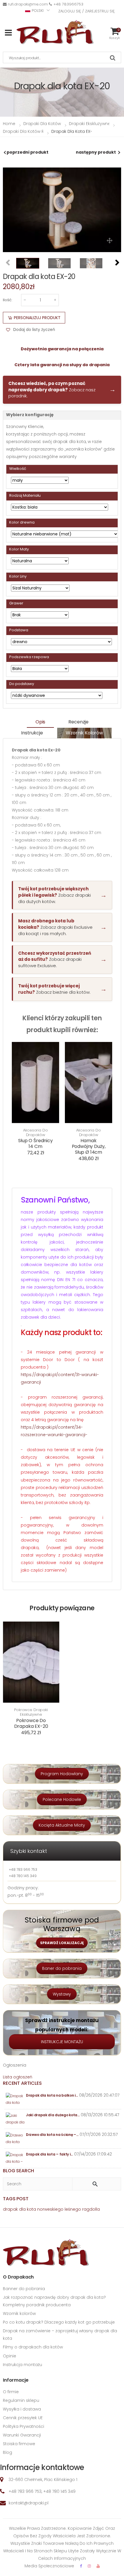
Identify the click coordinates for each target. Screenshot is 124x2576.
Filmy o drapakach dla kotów (33, 2347)
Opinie (10, 2356)
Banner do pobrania (24, 2289)
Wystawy (62, 1994)
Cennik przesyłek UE (23, 2418)
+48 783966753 (68, 4)
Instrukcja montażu (22, 2365)
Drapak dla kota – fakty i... (49, 2154)
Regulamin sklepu (21, 2400)
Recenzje (78, 722)
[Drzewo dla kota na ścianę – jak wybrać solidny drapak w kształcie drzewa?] (15, 2139)
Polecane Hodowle (62, 1799)
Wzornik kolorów (84, 733)
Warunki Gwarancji (22, 2435)
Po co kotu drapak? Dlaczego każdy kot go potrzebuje (59, 2322)
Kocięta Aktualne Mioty (62, 1825)
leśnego (73, 2209)
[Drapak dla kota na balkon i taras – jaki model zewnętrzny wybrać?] (15, 2099)
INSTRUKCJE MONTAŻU (62, 2042)
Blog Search (18, 2171)
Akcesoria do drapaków (35, 1132)
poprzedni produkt (28, 152)
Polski (38, 11)
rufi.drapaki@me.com (28, 4)
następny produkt (96, 152)
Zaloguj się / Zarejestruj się (87, 11)
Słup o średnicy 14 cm (35, 1143)
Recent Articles (22, 2083)
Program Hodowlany (62, 1774)
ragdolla (91, 2209)
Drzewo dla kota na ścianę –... (52, 2135)
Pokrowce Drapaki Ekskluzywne (31, 1712)
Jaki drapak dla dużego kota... (53, 2115)
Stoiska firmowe (19, 2444)
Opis (40, 722)
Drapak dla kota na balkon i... (52, 2095)
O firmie (11, 2392)
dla (22, 2209)
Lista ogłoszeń (18, 2077)
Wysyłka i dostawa (22, 2409)
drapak (10, 2209)
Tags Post (16, 2199)
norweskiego (50, 2209)
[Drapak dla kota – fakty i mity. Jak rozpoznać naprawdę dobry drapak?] (15, 2158)
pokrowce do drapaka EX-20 (31, 1723)
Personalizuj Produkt (37, 318)
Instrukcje (32, 733)
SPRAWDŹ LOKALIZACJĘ (62, 1943)
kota (31, 2209)
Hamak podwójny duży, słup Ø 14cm (89, 1146)
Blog (7, 2452)
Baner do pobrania (62, 1968)
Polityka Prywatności (24, 2426)
